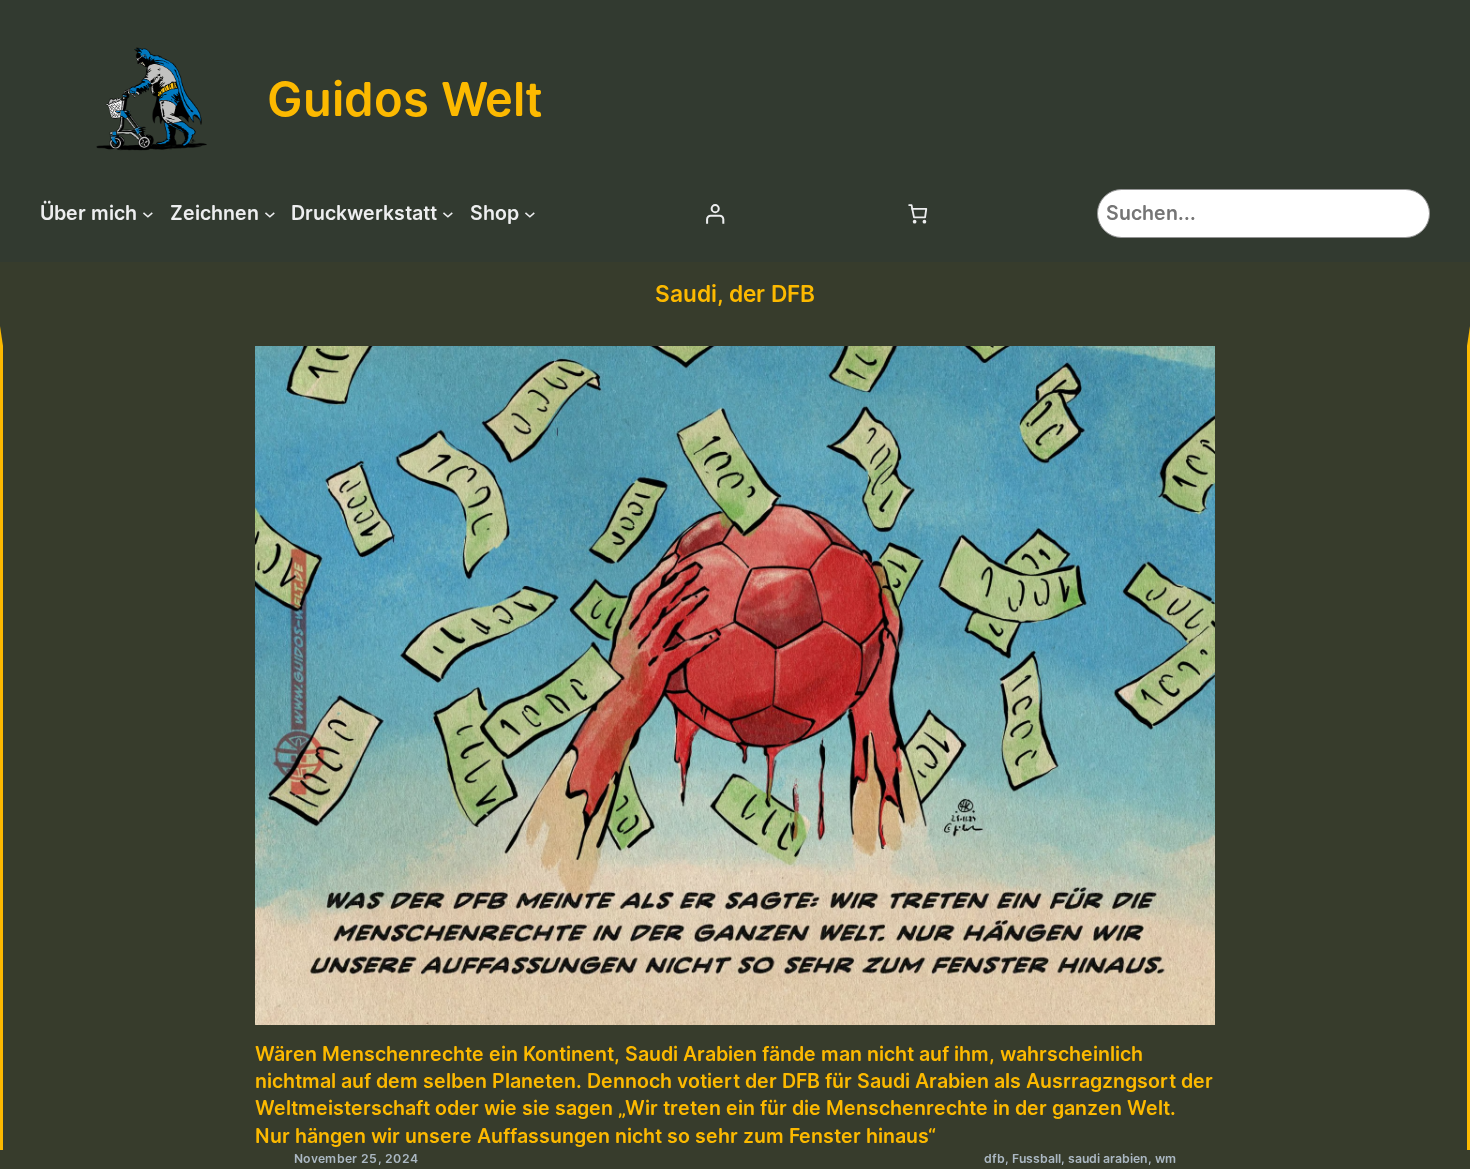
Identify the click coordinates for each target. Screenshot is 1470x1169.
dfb (994, 1158)
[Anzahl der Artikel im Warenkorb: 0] (918, 213)
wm (1165, 1158)
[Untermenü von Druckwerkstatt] (448, 214)
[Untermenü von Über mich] (148, 214)
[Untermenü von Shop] (530, 214)
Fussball (1036, 1158)
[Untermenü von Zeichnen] (270, 214)
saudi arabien (1108, 1158)
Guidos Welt (405, 98)
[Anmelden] (714, 213)
